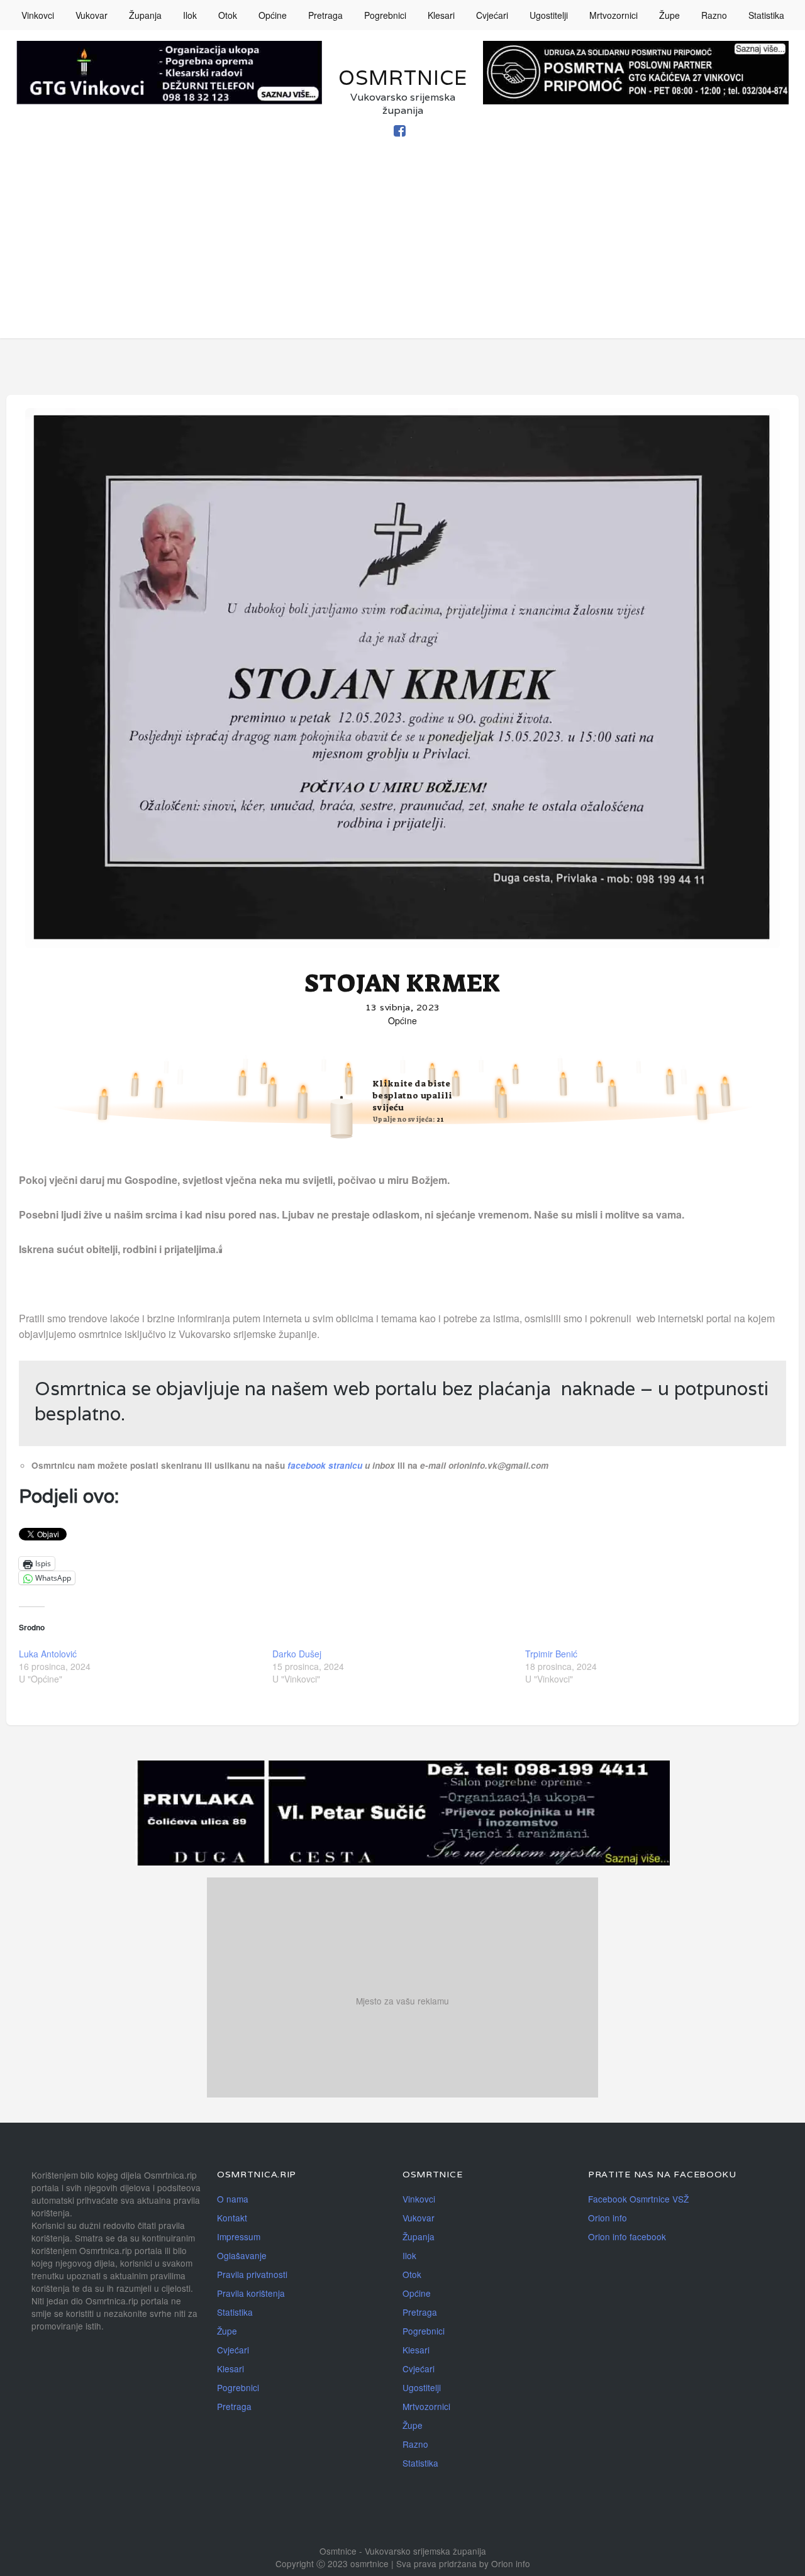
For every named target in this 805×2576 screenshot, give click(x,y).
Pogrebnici (385, 15)
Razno (714, 15)
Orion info (608, 2218)
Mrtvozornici (613, 15)
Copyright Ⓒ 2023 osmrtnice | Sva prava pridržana (377, 2563)
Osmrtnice (403, 78)
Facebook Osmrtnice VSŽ (638, 2199)
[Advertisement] (402, 250)
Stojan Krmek (402, 983)
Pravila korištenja (251, 2293)
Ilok (190, 15)
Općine (273, 15)
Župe (669, 15)
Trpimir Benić (551, 1654)
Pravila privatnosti (252, 2274)
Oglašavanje (242, 2255)
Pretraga (325, 15)
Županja (145, 15)
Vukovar (92, 15)
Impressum (239, 2236)
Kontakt (232, 2218)
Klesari (441, 15)
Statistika (766, 15)
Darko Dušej (297, 1654)
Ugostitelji (549, 15)
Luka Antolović (48, 1654)
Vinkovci (38, 15)
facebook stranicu (326, 1465)
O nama (233, 2199)
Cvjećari (492, 15)
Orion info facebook (627, 2236)
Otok (228, 15)
